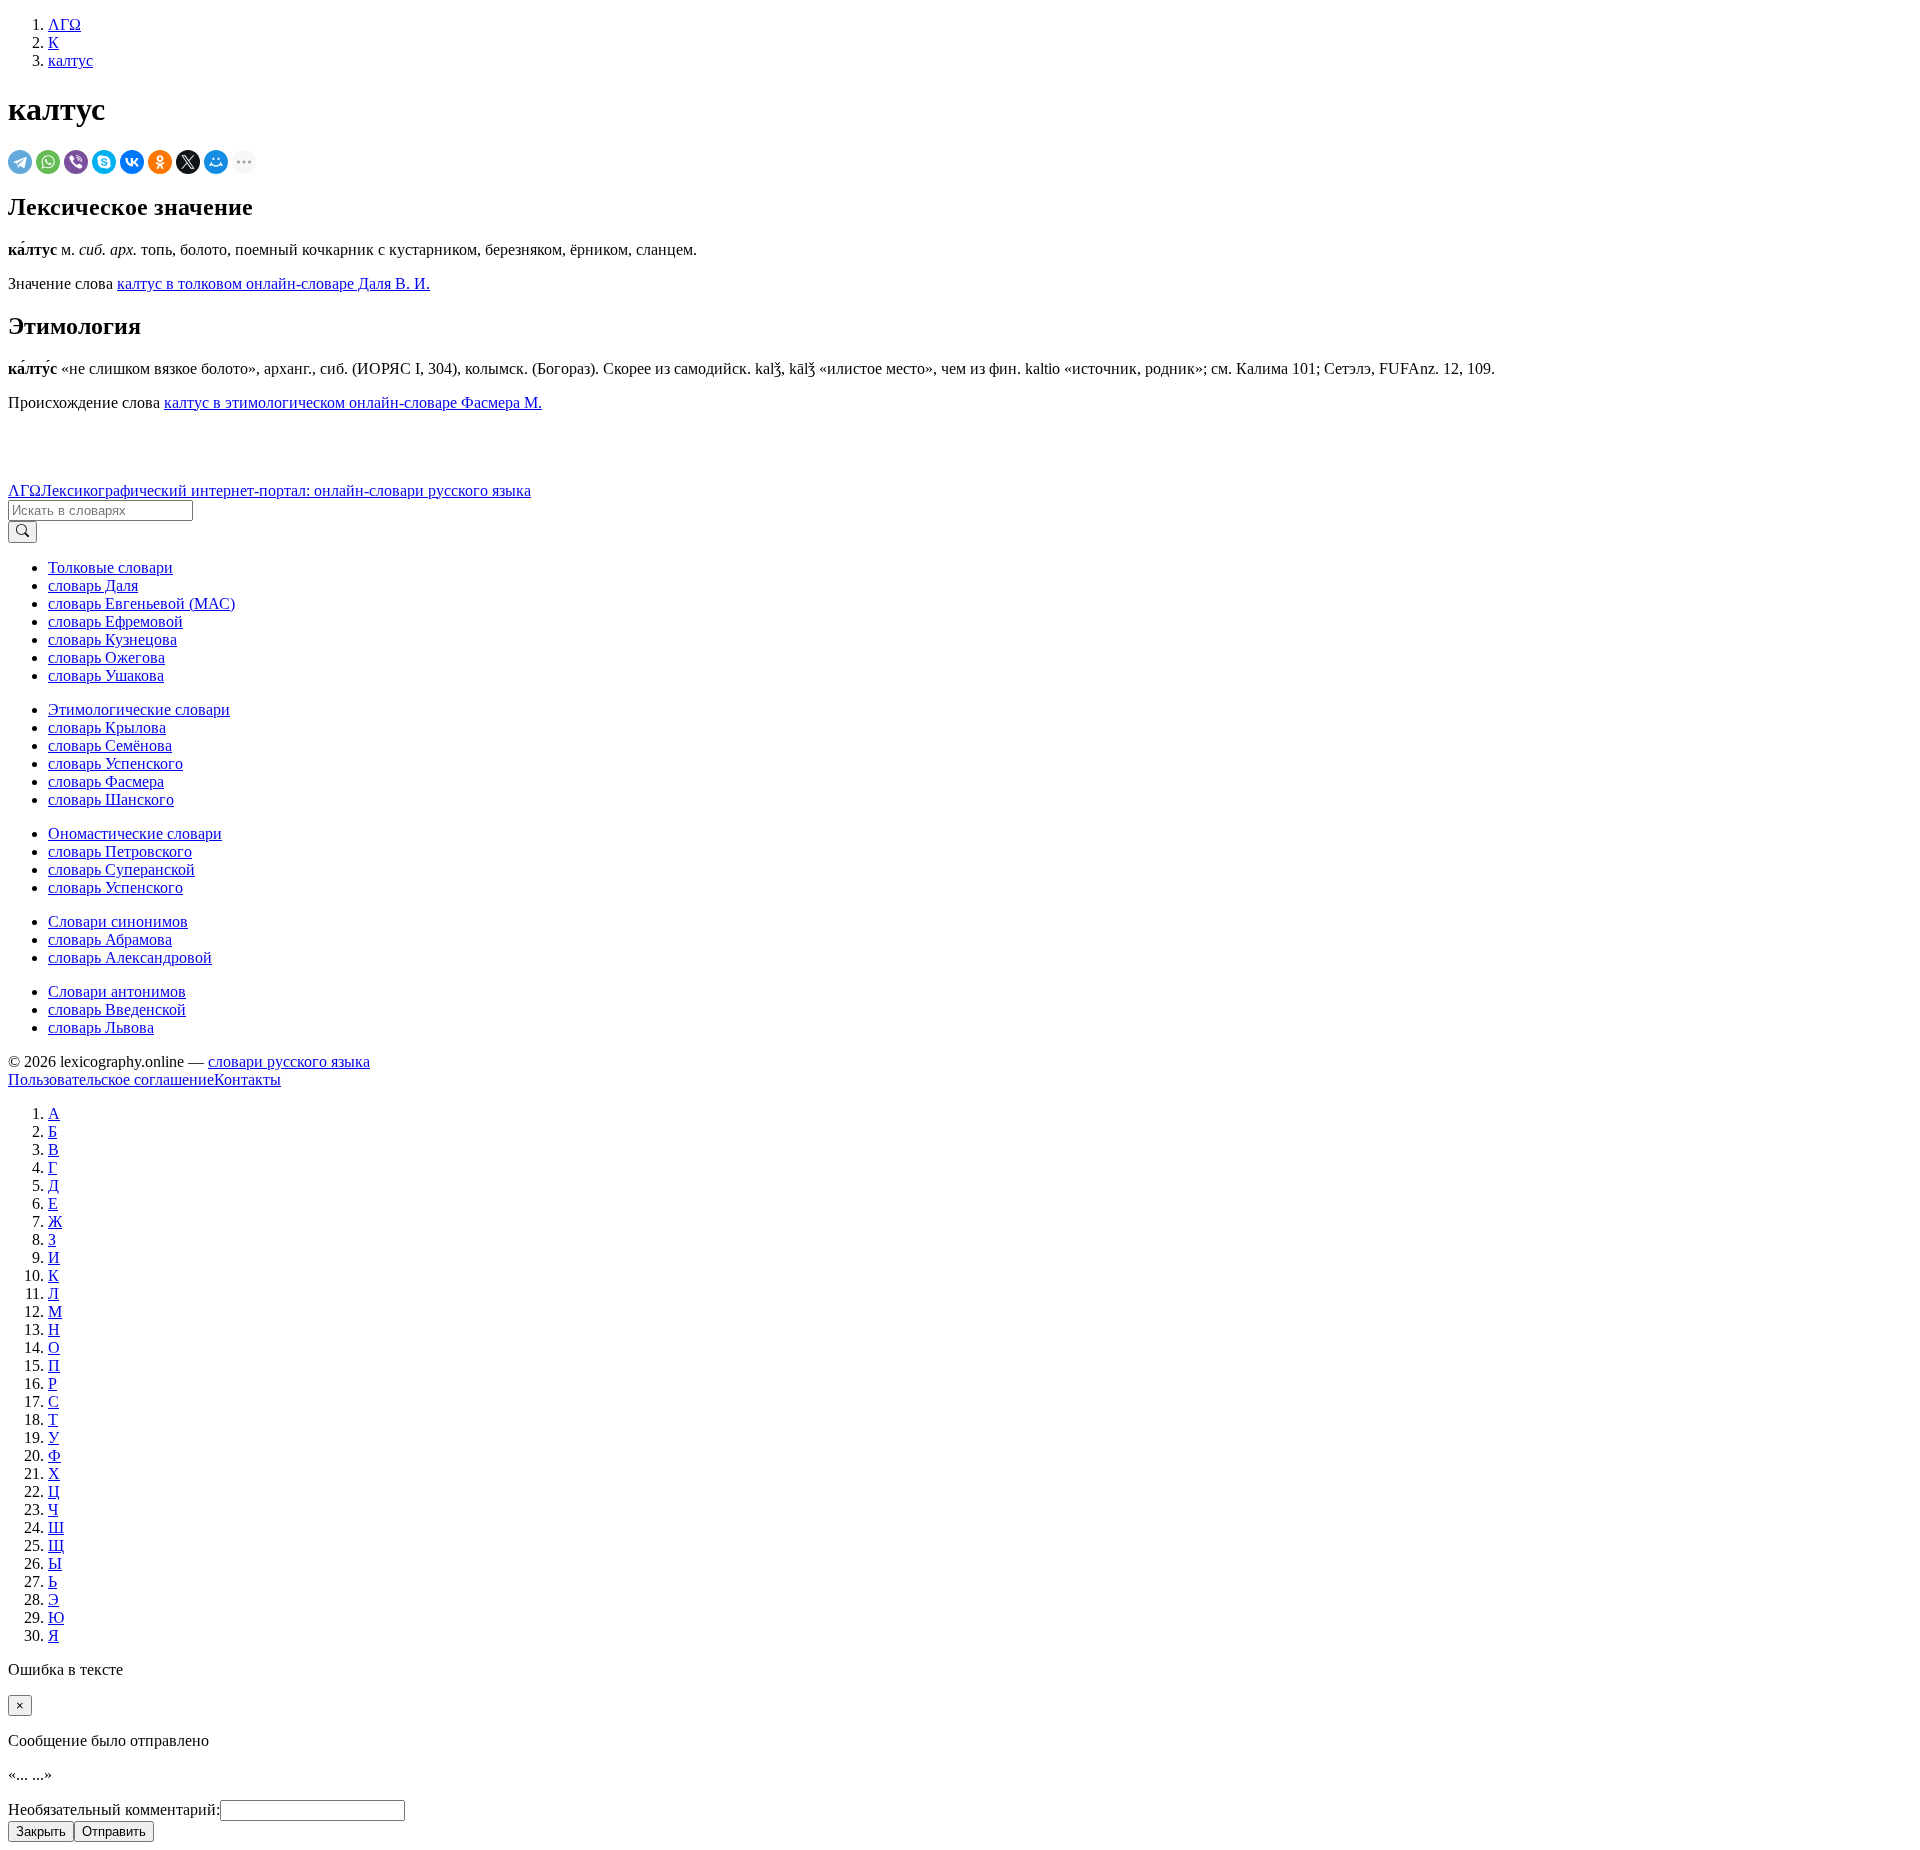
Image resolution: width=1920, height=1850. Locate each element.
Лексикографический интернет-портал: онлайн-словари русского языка (286, 490)
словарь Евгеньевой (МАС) (141, 603)
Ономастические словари (135, 833)
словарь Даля (93, 585)
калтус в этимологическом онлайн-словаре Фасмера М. (353, 402)
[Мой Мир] (216, 162)
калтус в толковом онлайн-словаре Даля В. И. (273, 283)
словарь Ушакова (106, 675)
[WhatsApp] (48, 162)
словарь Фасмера (106, 781)
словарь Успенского (115, 763)
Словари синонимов (118, 921)
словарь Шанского (111, 799)
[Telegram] (20, 162)
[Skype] (104, 162)
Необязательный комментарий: (114, 1809)
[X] (188, 162)
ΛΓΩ (24, 490)
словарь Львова (101, 1027)
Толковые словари (110, 567)
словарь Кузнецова (112, 639)
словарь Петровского (120, 851)
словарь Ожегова (106, 657)
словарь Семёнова (110, 745)
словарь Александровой (130, 957)
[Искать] (22, 532)
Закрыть (41, 1831)
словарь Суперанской (121, 869)
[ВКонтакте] (132, 162)
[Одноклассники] (160, 162)
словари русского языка (289, 1061)
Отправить (114, 1831)
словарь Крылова (107, 727)
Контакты (247, 1079)
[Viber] (76, 162)
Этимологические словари (139, 709)
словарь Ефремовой (115, 621)
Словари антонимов (117, 991)
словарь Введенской (117, 1009)
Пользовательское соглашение (111, 1079)
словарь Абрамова (110, 939)
